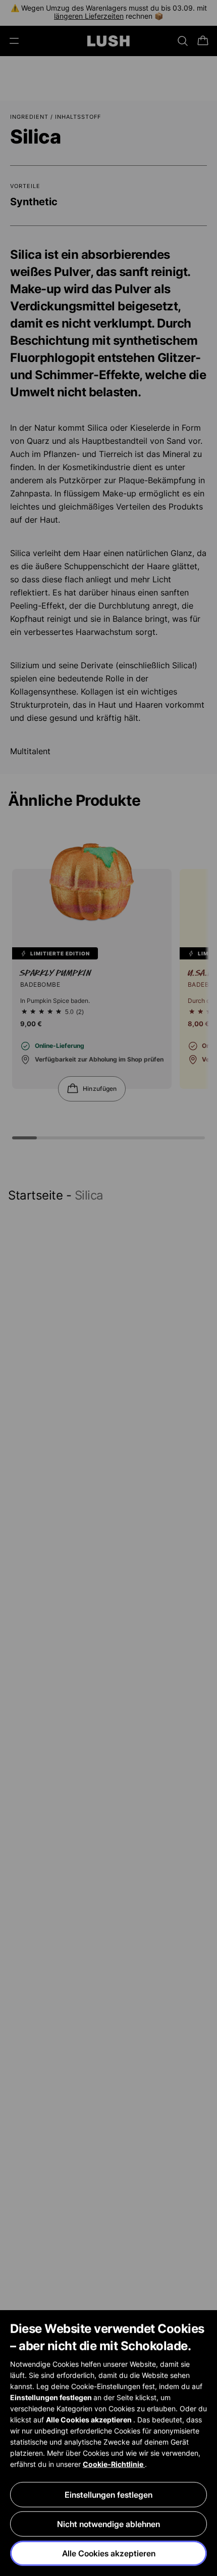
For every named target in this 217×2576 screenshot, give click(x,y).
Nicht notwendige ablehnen (108, 2524)
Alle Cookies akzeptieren (109, 2553)
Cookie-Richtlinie (114, 2464)
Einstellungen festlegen (108, 2495)
